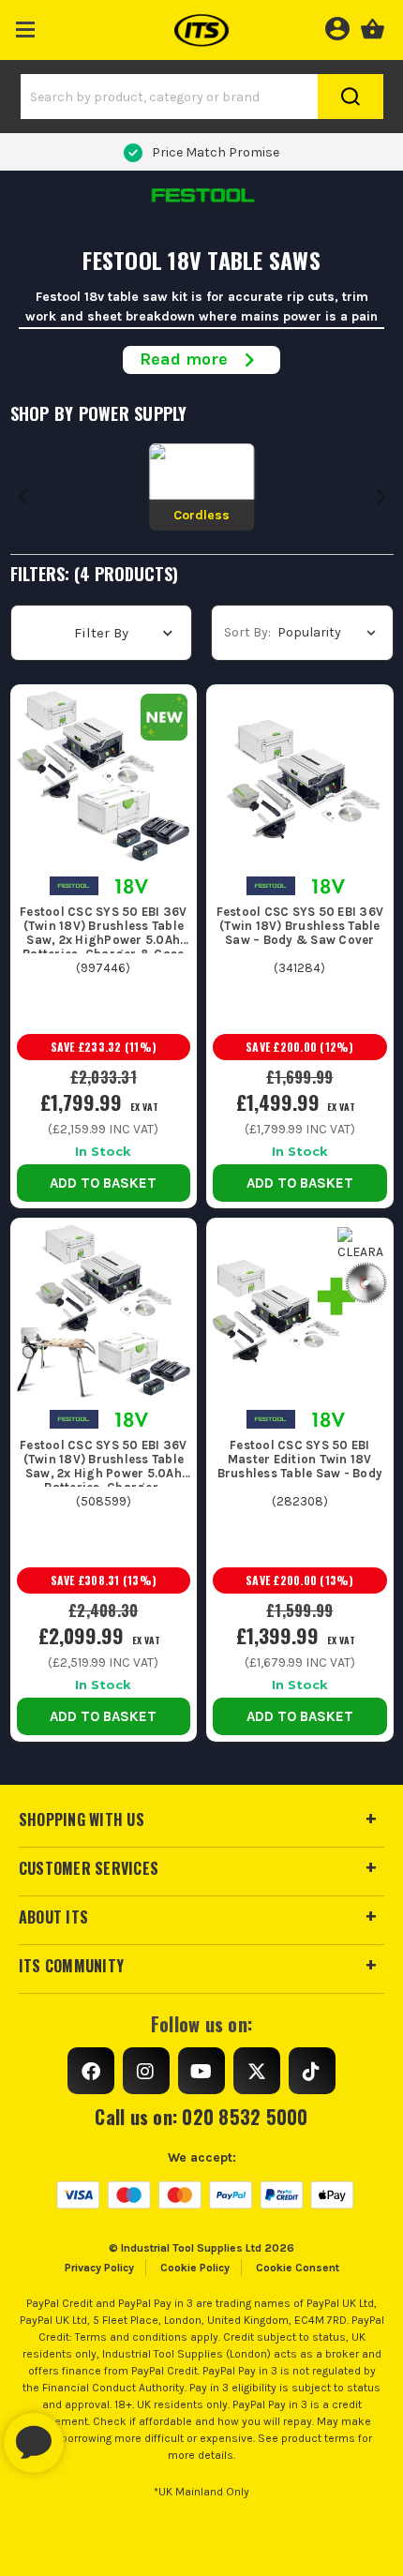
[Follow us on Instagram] (146, 2071)
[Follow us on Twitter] (257, 2071)
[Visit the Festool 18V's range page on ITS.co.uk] (132, 884)
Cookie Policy (195, 2268)
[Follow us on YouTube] (201, 2071)
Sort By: (247, 632)
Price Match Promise (216, 152)
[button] (26, 26)
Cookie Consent (298, 2268)
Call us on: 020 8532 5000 (201, 2117)
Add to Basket (103, 1183)
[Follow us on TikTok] (312, 2071)
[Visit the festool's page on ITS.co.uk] (74, 884)
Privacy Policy (99, 2268)
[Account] (337, 26)
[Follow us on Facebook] (91, 2071)
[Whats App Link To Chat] (94, 2434)
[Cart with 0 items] (373, 26)
